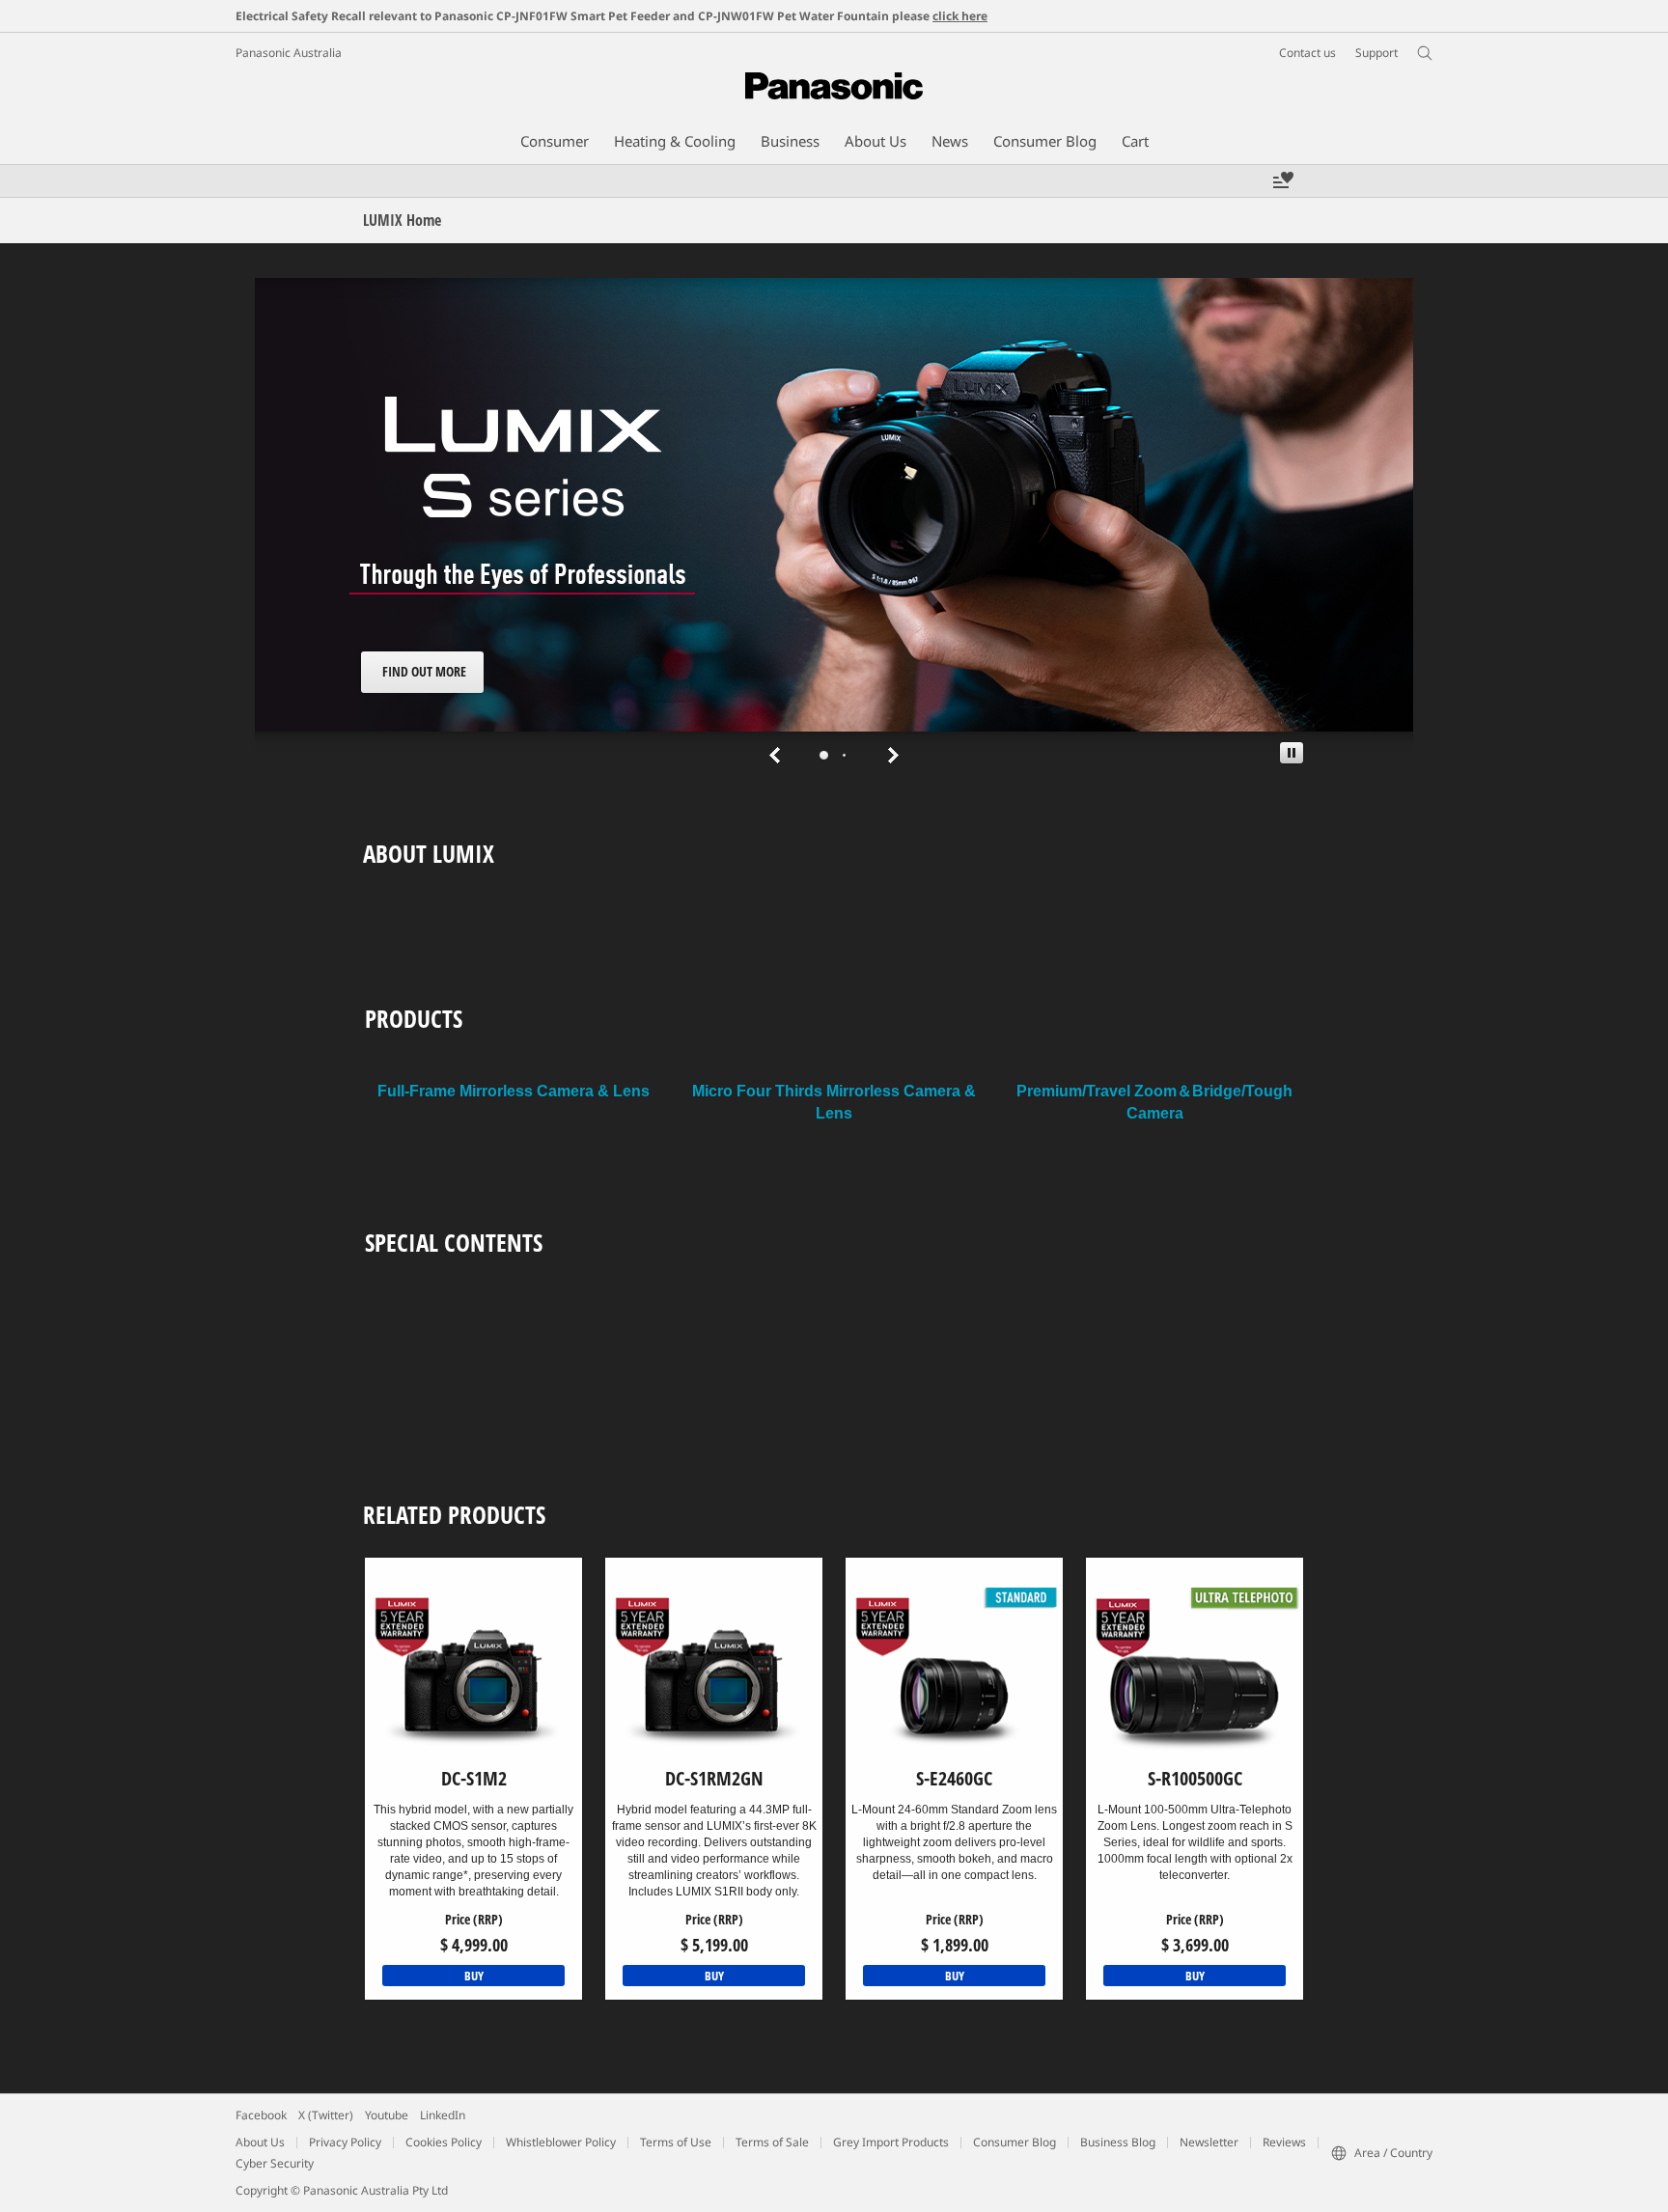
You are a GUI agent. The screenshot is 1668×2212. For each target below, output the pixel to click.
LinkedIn (443, 2115)
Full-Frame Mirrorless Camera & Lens (514, 1091)
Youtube (387, 2115)
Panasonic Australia (289, 53)
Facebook (261, 2115)
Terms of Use (676, 2142)
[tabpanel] (834, 526)
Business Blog (1118, 2142)
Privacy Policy (345, 2142)
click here (960, 16)
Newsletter (1209, 2142)
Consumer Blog (1015, 2142)
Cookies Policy (444, 2142)
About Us (260, 2142)
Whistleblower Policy (561, 2142)
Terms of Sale (772, 2142)
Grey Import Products (891, 2142)
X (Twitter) (326, 2115)
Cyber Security (275, 2163)
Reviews (1284, 2142)
